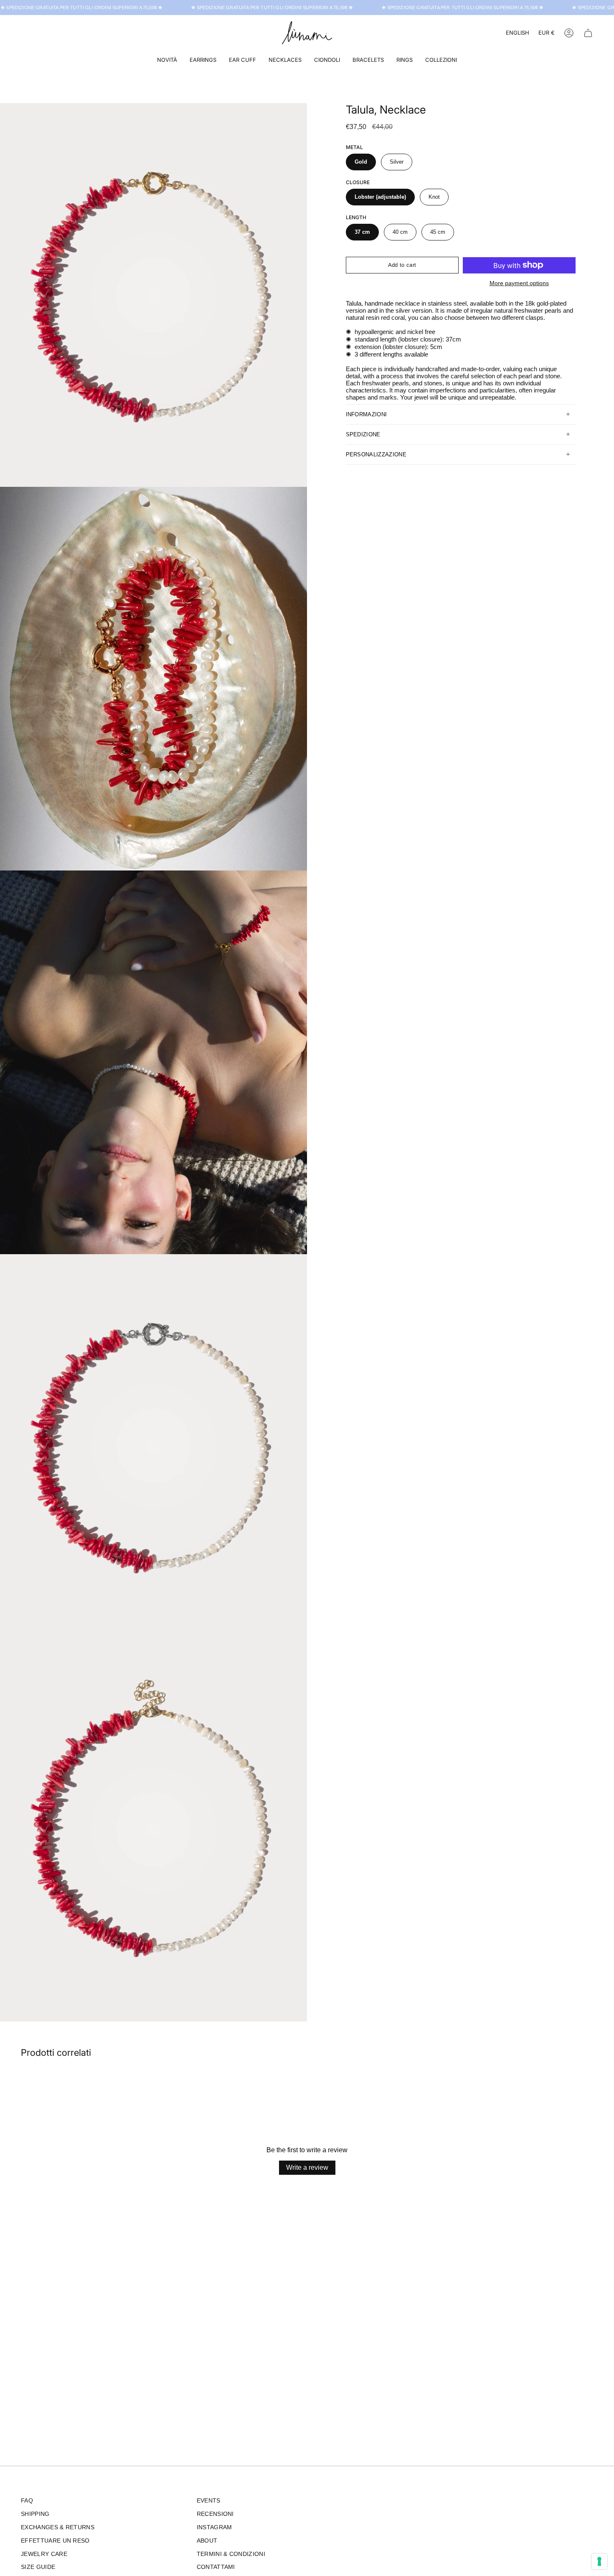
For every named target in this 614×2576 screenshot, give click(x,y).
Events (209, 2501)
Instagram (214, 2527)
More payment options (519, 283)
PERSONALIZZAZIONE (376, 454)
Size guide (38, 2567)
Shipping (35, 2514)
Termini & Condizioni (231, 2554)
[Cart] (588, 33)
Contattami (216, 2567)
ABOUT (207, 2541)
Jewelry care (44, 2554)
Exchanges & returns (58, 2527)
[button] (203, 60)
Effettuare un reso (55, 2541)
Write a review (307, 2167)
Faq (27, 2501)
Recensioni (215, 2514)
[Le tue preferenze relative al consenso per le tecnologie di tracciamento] (599, 2561)
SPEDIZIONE (363, 434)
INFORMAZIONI (367, 414)
